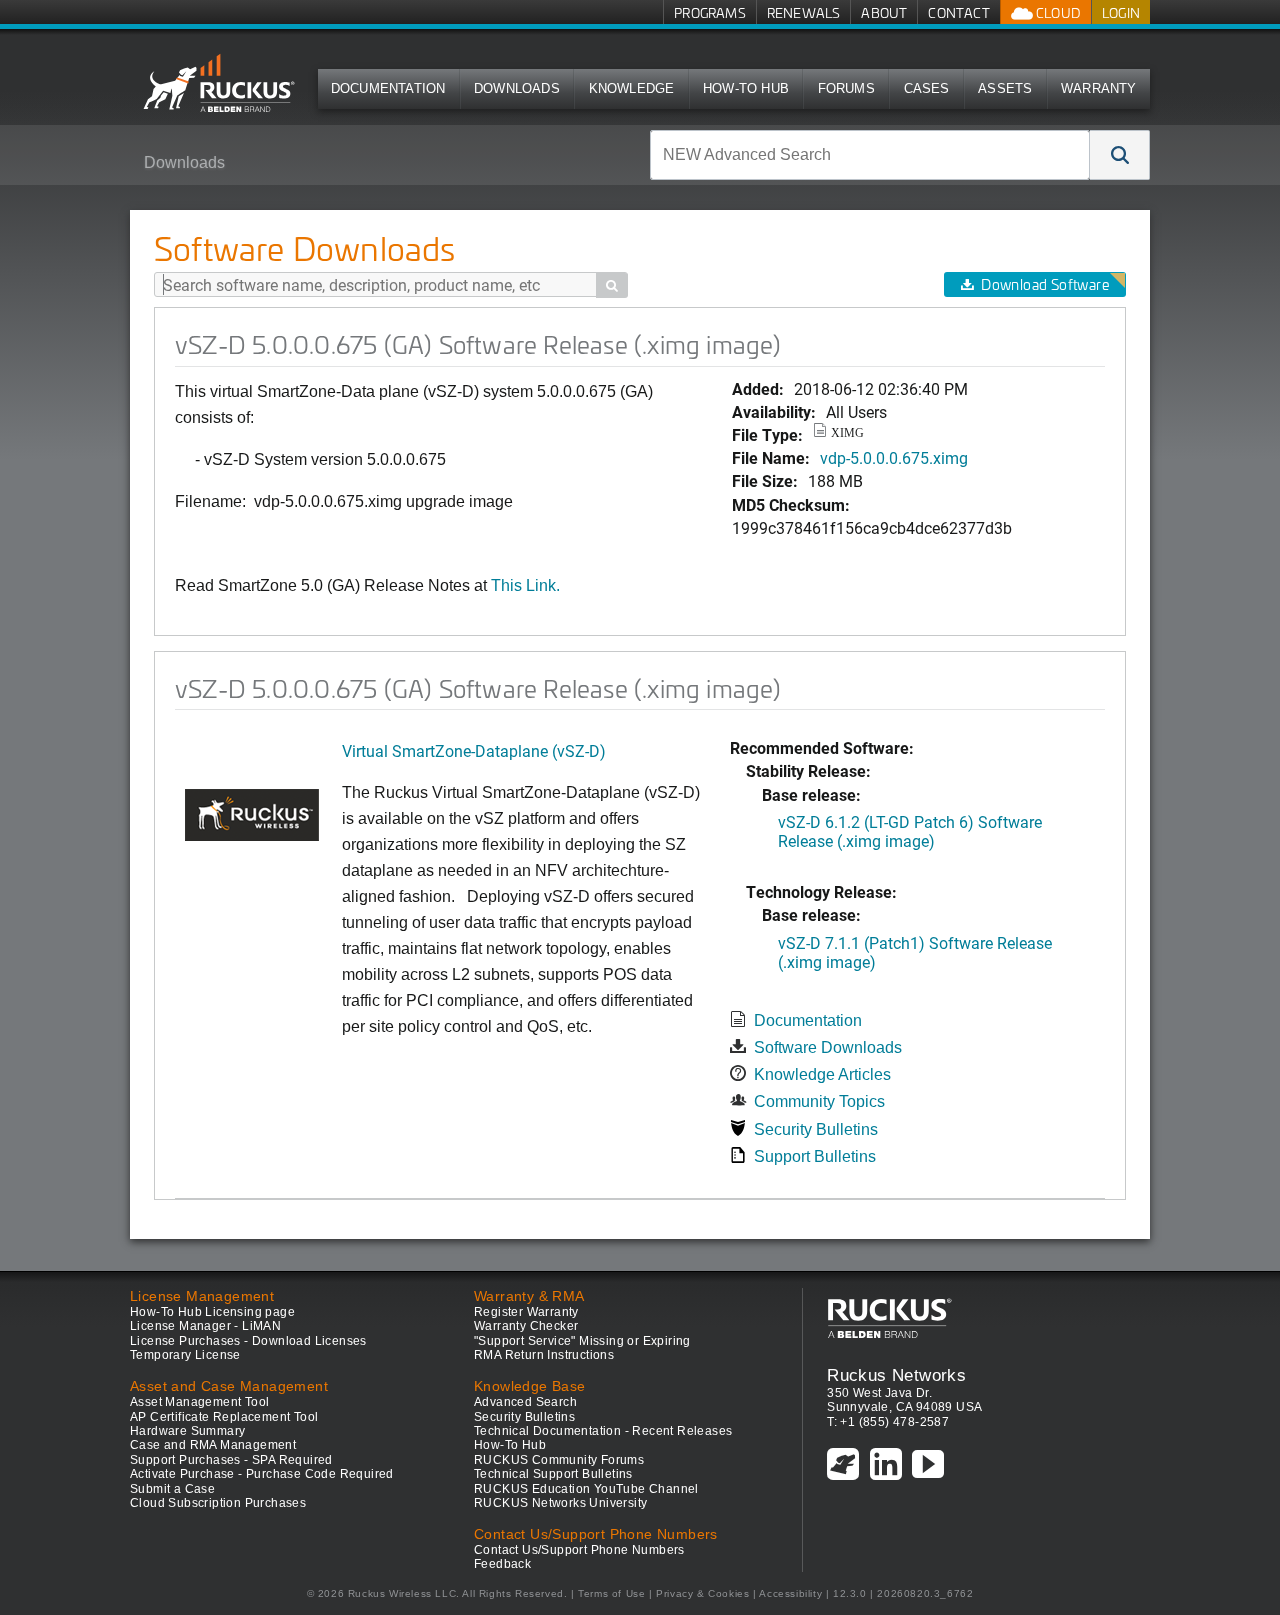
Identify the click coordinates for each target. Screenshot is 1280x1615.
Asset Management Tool (199, 1402)
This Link (523, 585)
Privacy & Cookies (702, 1593)
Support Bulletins (815, 1156)
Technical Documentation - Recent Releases (603, 1431)
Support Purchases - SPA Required (231, 1460)
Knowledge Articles (822, 1074)
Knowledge (632, 88)
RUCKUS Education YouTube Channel (586, 1489)
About (884, 12)
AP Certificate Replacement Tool (224, 1417)
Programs (710, 12)
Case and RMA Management (213, 1445)
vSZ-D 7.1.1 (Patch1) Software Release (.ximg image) (915, 952)
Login (1121, 12)
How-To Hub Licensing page (212, 1312)
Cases (927, 88)
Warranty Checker (526, 1326)
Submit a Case (172, 1489)
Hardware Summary (187, 1431)
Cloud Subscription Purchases (218, 1503)
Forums (846, 88)
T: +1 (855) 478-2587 (888, 1422)
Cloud (1057, 12)
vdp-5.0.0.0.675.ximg (894, 457)
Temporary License (185, 1355)
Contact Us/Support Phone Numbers (579, 1550)
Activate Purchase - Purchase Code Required (262, 1474)
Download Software (1045, 284)
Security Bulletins (816, 1129)
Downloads (517, 88)
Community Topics (819, 1101)
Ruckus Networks (896, 1375)
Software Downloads (828, 1047)
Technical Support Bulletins (553, 1474)
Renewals (804, 12)
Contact (958, 12)
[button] (1120, 155)
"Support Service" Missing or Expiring (582, 1341)
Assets (1005, 88)
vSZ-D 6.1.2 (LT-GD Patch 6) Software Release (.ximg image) (910, 831)
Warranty (1099, 88)
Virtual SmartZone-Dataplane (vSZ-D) (474, 750)
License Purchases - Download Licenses (248, 1341)
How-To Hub (746, 88)
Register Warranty (526, 1312)
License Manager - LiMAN (205, 1326)
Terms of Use (611, 1593)
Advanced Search (525, 1402)
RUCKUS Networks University (560, 1503)
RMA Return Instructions (544, 1355)
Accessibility (790, 1593)
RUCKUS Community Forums (559, 1460)
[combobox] (870, 155)
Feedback (502, 1564)
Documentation (388, 88)
